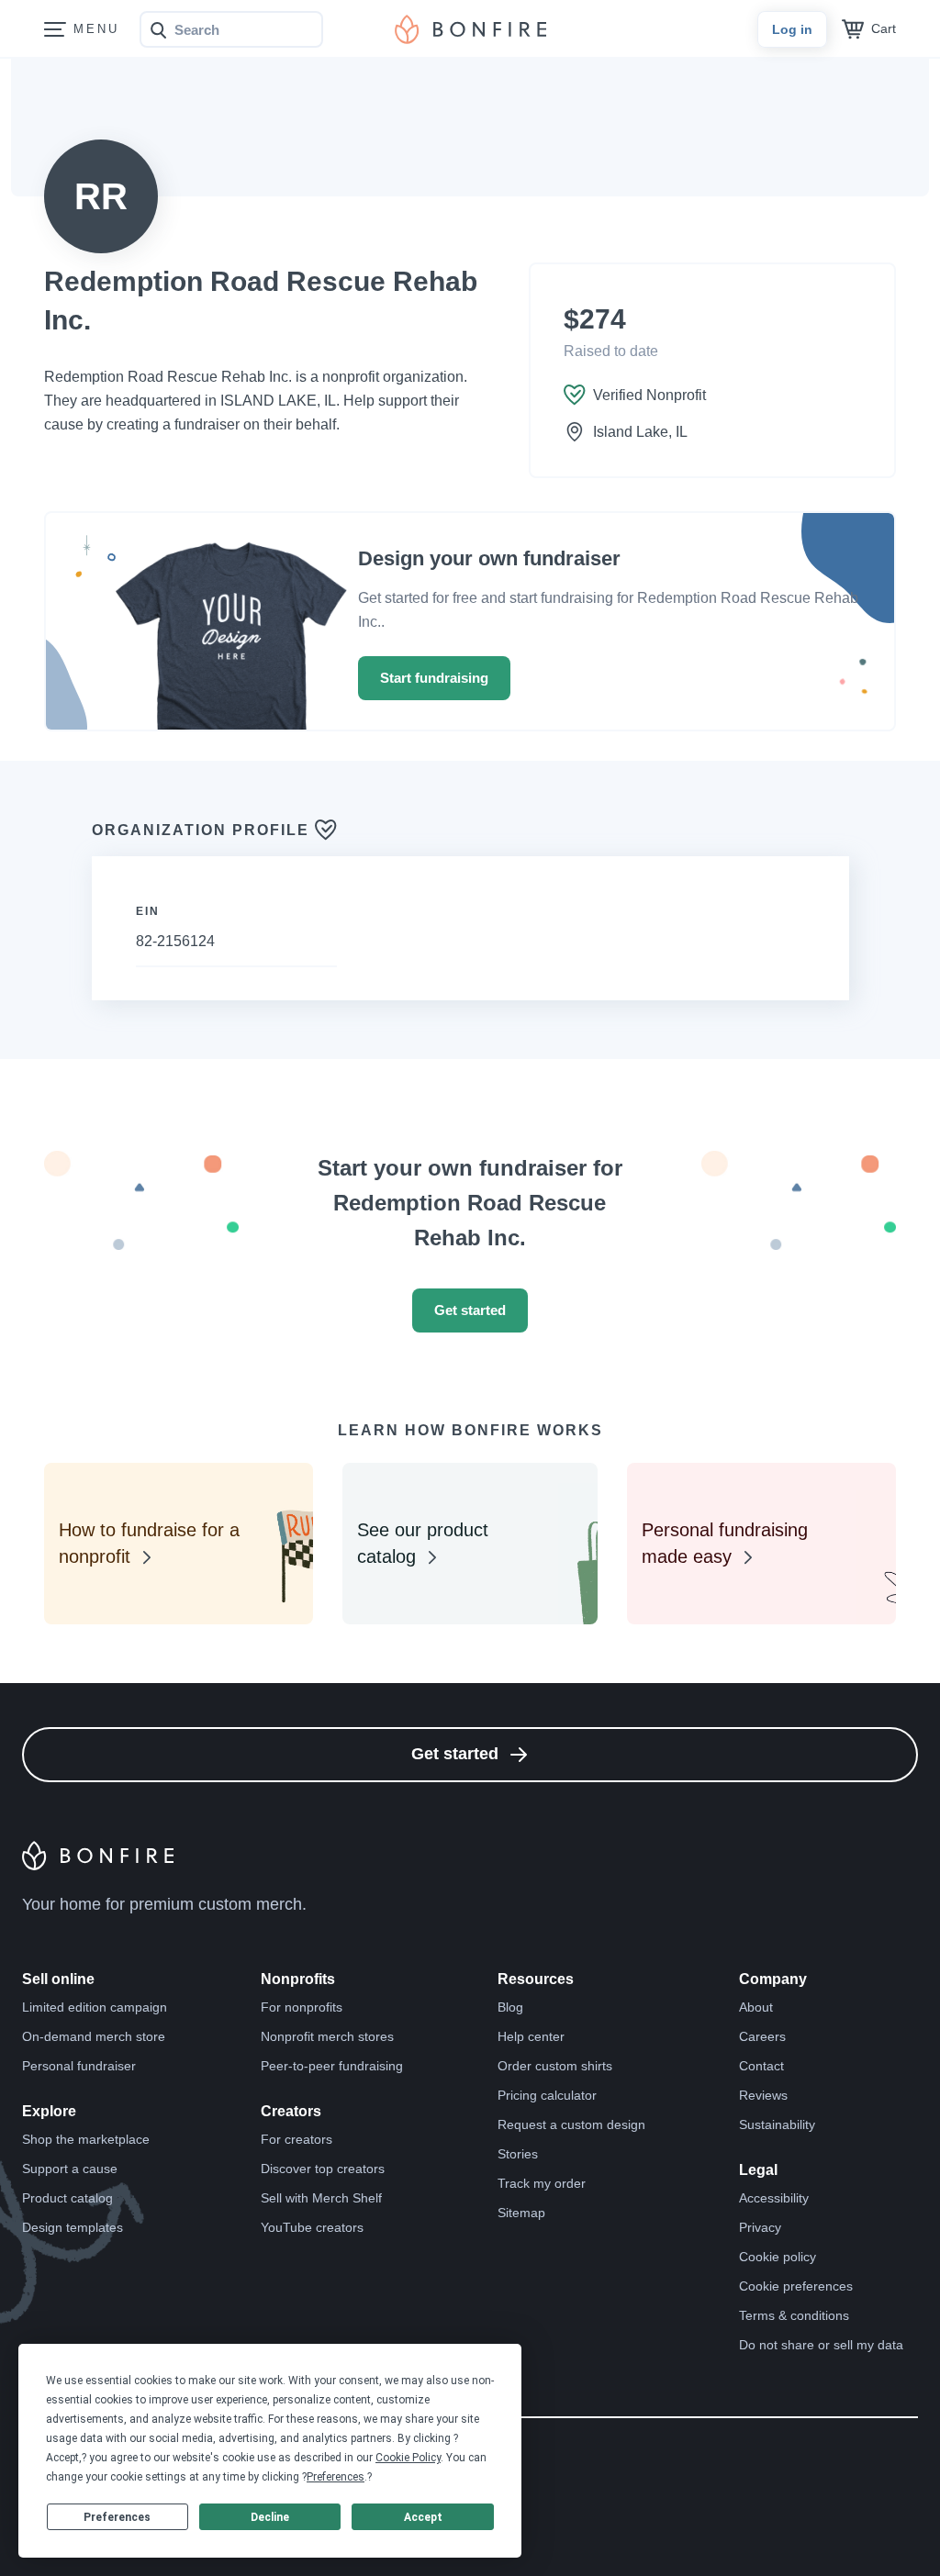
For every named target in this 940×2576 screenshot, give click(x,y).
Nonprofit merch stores (327, 2036)
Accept (423, 2517)
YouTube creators (312, 2227)
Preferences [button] (336, 2477)
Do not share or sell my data (821, 2345)
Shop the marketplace (86, 2139)
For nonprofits (302, 2007)
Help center (531, 2036)
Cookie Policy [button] (408, 2458)
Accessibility (774, 2198)
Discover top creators (323, 2169)
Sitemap (521, 2213)
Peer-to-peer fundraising (332, 2066)
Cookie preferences (796, 2286)
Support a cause (70, 2169)
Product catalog (67, 2198)
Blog (510, 2007)
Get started (470, 1310)
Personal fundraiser (79, 2066)
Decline (270, 2517)
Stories (518, 2154)
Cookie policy (778, 2257)
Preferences (117, 2517)
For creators (297, 2139)
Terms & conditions (794, 2315)
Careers (762, 2036)
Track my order (542, 2183)
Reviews (763, 2095)
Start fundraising (434, 678)
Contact (761, 2066)
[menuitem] (55, 30)
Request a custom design (571, 2124)
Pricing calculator (547, 2095)
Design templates (73, 2227)
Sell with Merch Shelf (321, 2198)
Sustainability (777, 2124)
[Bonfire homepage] (470, 29)
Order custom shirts (555, 2066)
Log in (792, 29)
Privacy (760, 2227)
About (756, 2007)
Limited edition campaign (95, 2007)
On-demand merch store (94, 2036)
